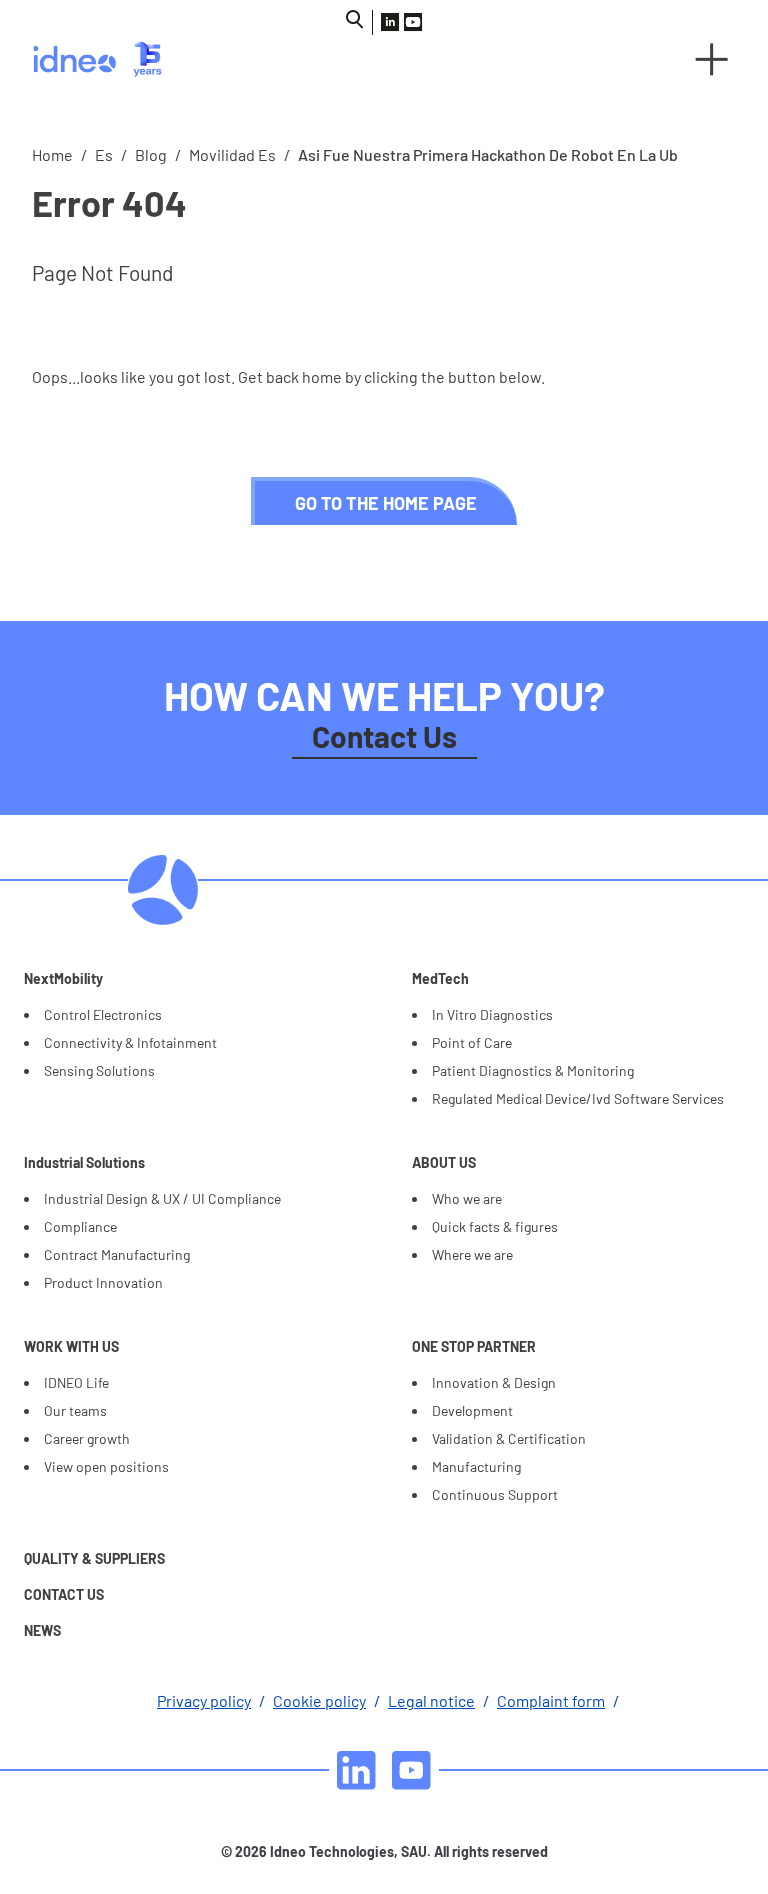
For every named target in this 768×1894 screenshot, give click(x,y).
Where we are (472, 1254)
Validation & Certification (509, 1438)
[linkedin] (356, 1770)
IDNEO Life (76, 1382)
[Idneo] (200, 59)
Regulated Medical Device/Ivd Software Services (578, 1098)
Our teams (75, 1410)
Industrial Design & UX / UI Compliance (162, 1198)
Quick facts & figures (495, 1226)
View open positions (106, 1466)
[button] (712, 59)
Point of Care (472, 1042)
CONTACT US (64, 1594)
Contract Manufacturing (117, 1254)
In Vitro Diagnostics (492, 1014)
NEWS (42, 1630)
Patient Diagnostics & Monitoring (533, 1070)
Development (472, 1410)
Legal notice (431, 1700)
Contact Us (384, 736)
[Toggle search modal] (355, 19)
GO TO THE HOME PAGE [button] (386, 503)
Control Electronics (103, 1014)
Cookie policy (319, 1700)
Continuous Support (495, 1494)
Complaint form (551, 1700)
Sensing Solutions (99, 1070)
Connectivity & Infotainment (130, 1042)
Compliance (80, 1226)
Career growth (87, 1438)
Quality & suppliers (94, 1558)
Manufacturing (476, 1466)
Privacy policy (204, 1700)
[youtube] (411, 1770)
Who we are (467, 1198)
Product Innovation (103, 1282)
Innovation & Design (494, 1382)
